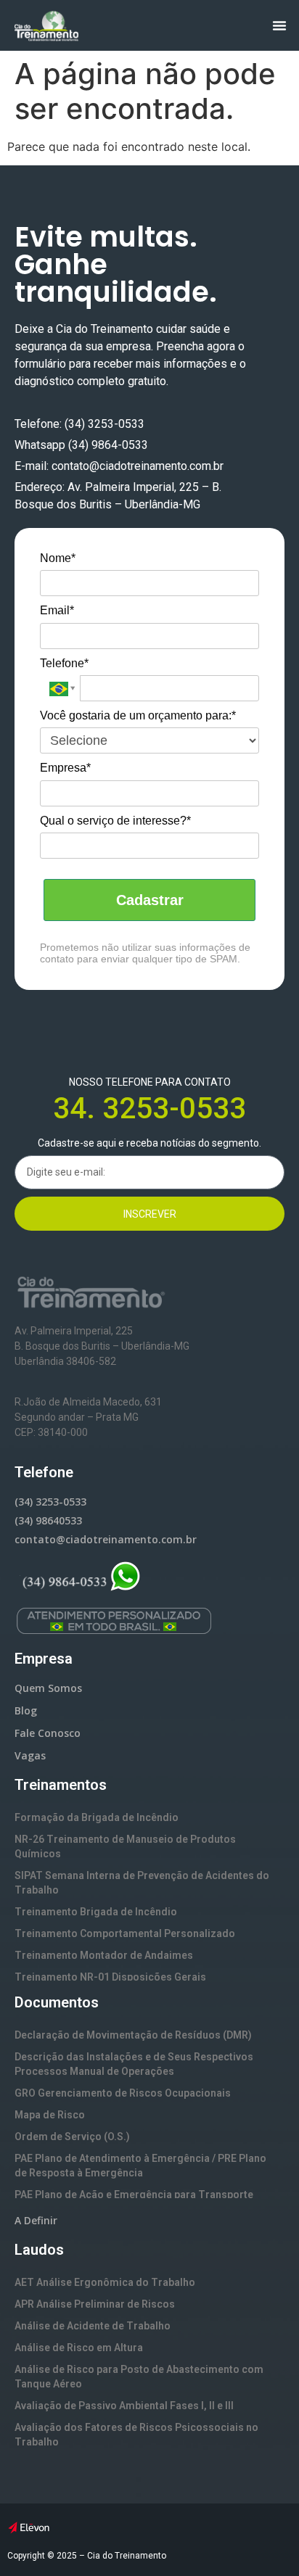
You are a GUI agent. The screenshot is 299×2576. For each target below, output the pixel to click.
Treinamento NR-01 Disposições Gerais (110, 1977)
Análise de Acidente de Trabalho (93, 2326)
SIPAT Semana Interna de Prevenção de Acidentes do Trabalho (142, 1883)
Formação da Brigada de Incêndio (97, 1817)
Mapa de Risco (50, 2115)
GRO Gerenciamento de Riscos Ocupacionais (123, 2093)
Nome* (58, 558)
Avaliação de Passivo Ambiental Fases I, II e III (124, 2406)
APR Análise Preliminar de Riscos (95, 2304)
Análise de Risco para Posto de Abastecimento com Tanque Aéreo (139, 2377)
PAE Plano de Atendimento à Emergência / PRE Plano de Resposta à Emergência (140, 2166)
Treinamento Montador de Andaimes (104, 1955)
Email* (57, 610)
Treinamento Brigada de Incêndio (96, 1912)
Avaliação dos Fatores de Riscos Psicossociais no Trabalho (136, 2435)
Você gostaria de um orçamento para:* (138, 715)
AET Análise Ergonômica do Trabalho (105, 2282)
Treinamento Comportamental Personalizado (125, 1933)
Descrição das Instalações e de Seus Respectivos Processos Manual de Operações (134, 2064)
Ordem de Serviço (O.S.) (72, 2137)
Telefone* (64, 663)
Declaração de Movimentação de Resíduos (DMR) (133, 2035)
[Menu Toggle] (279, 25)
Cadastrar (150, 900)
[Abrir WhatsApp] (263, 2539)
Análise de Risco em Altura (79, 2348)
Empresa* (65, 768)
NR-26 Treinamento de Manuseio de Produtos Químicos (125, 1846)
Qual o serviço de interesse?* (115, 821)
